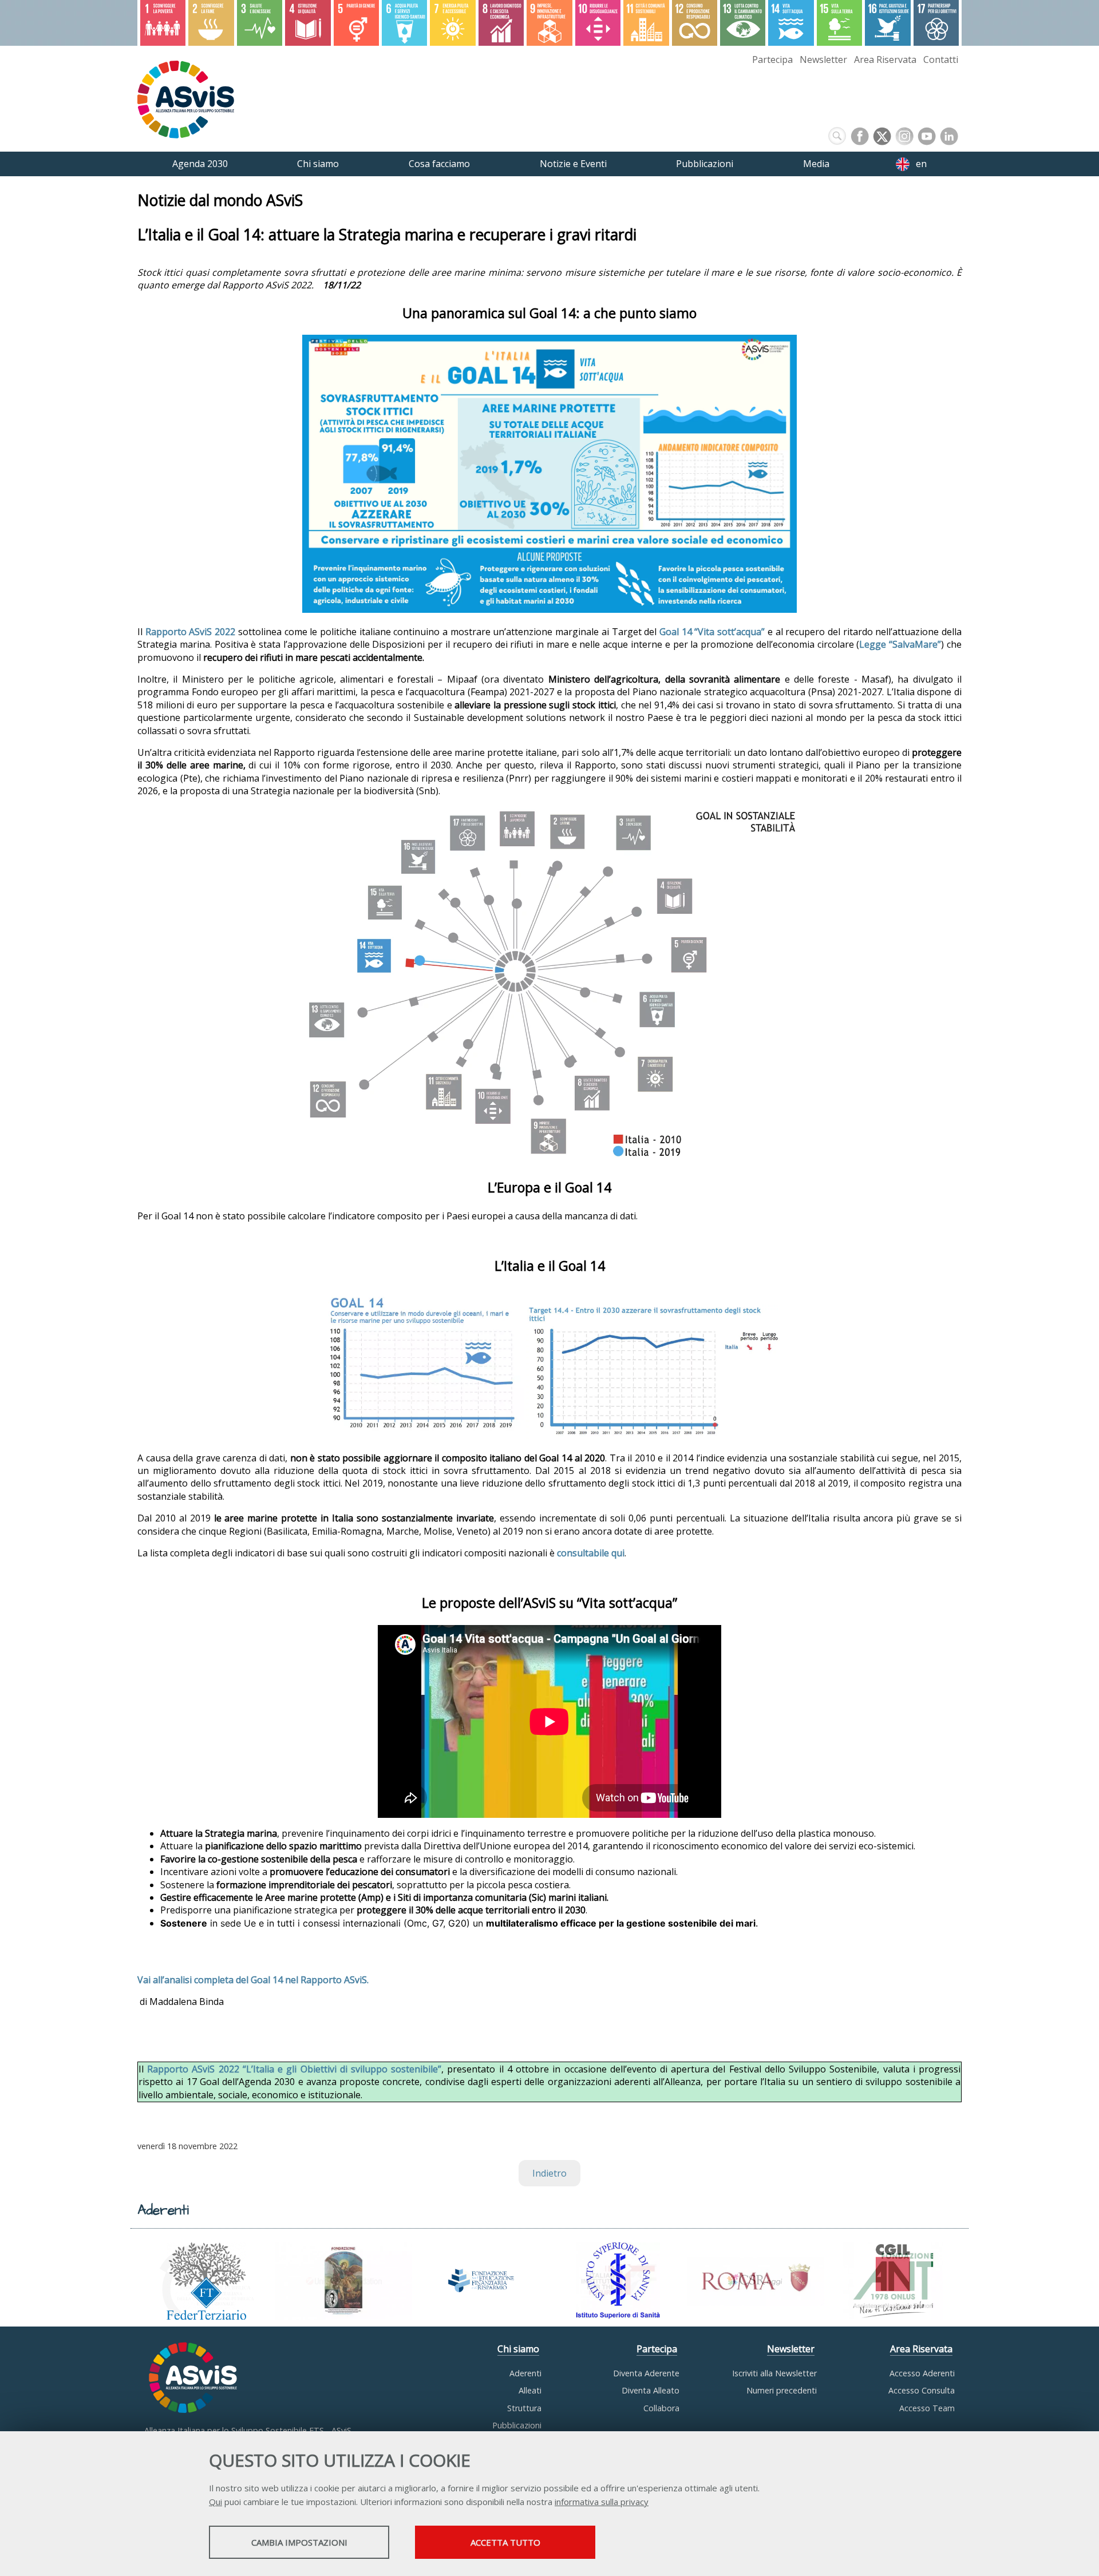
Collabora (661, 2408)
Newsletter (823, 60)
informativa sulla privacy (602, 2502)
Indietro (549, 2173)
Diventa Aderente (646, 2373)
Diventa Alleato (651, 2390)
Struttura (524, 2408)
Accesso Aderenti (922, 2373)
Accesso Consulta (922, 2390)
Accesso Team (927, 2408)
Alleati (530, 2390)
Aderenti (525, 2373)
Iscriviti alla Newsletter (774, 2373)
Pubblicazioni (517, 2425)
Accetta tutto (505, 2542)
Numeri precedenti (782, 2390)
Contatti (941, 60)
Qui (216, 2502)
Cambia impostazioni (299, 2542)
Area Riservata (885, 60)
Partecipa (772, 60)
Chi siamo (518, 2349)
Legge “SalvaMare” (900, 644)
